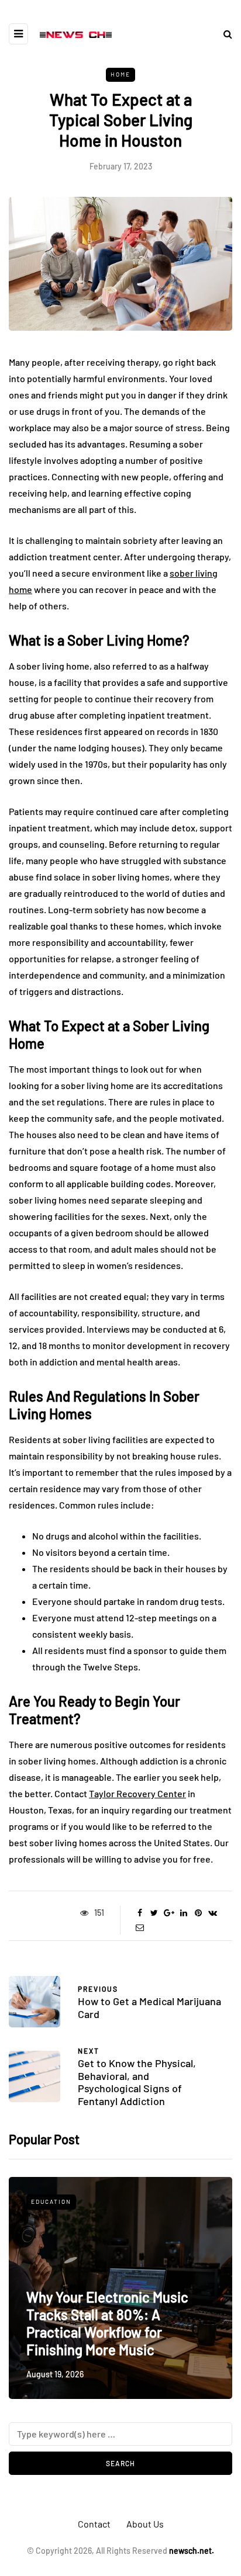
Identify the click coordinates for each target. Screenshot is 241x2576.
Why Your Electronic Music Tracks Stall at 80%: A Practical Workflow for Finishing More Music (107, 2323)
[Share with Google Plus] (169, 1913)
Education (51, 2201)
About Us (145, 2524)
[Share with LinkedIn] (183, 1913)
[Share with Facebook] (140, 1913)
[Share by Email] (140, 1927)
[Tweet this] (154, 1913)
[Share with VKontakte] (213, 1913)
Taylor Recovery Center (137, 1793)
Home (120, 74)
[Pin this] (198, 1913)
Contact (94, 2524)
